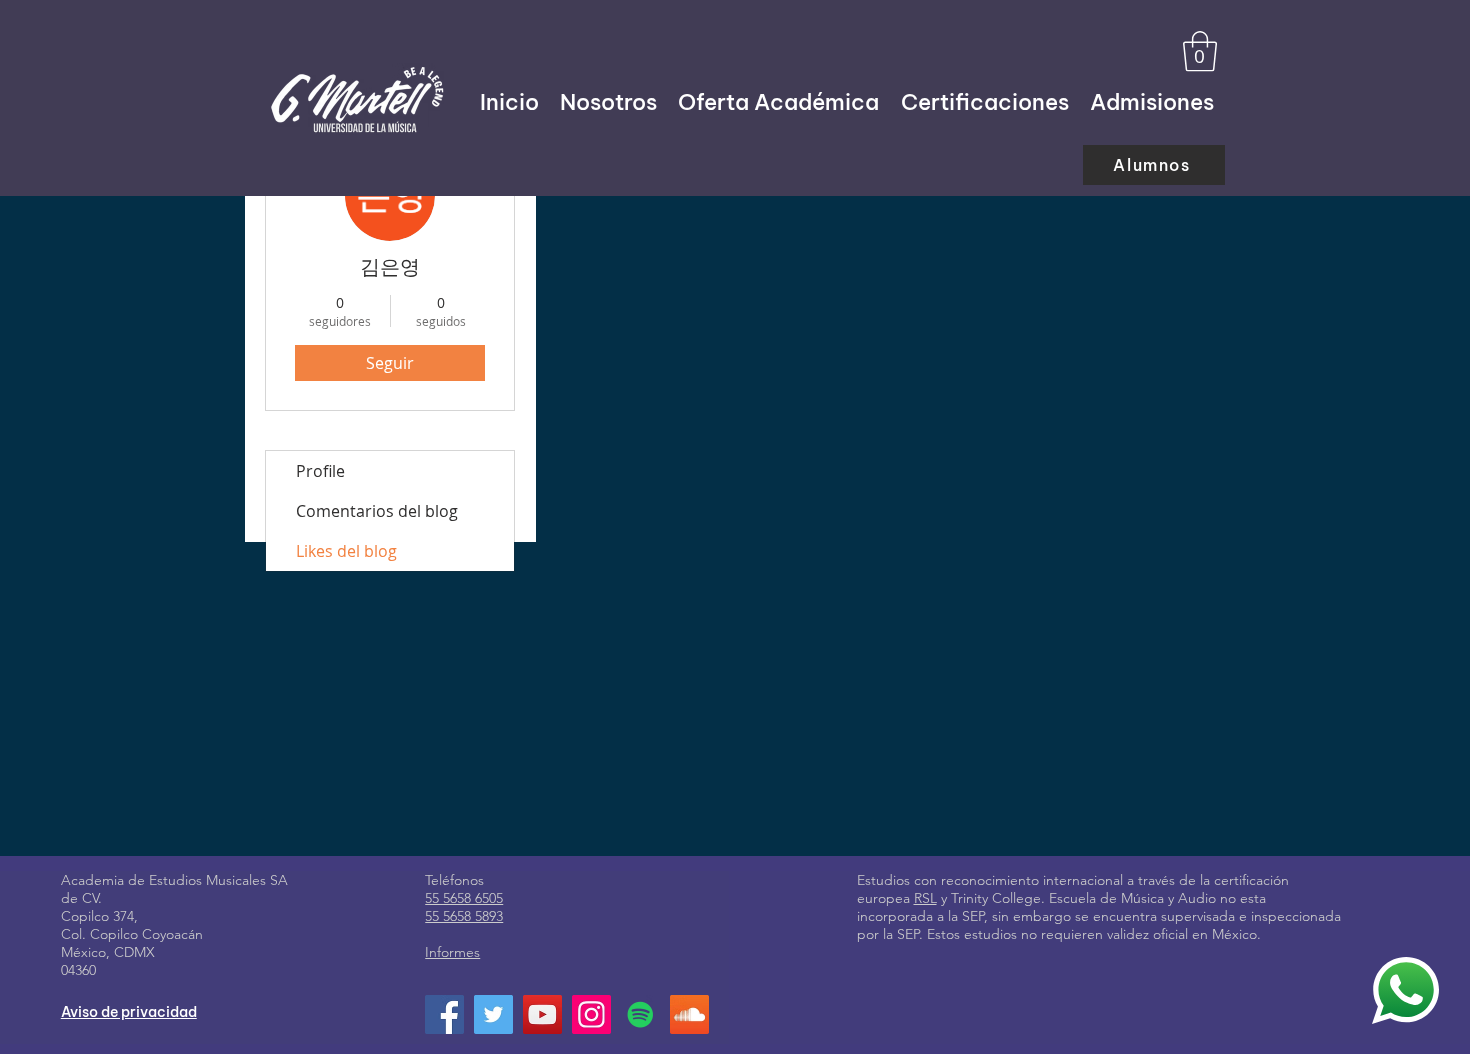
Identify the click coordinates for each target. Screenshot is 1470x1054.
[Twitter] (493, 1014)
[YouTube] (542, 1014)
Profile (320, 471)
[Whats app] (1405, 990)
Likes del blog (346, 551)
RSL (925, 898)
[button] (1200, 51)
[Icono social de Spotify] (640, 1014)
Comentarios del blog (377, 511)
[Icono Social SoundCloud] (689, 1014)
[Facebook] (444, 1014)
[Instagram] (591, 1014)
